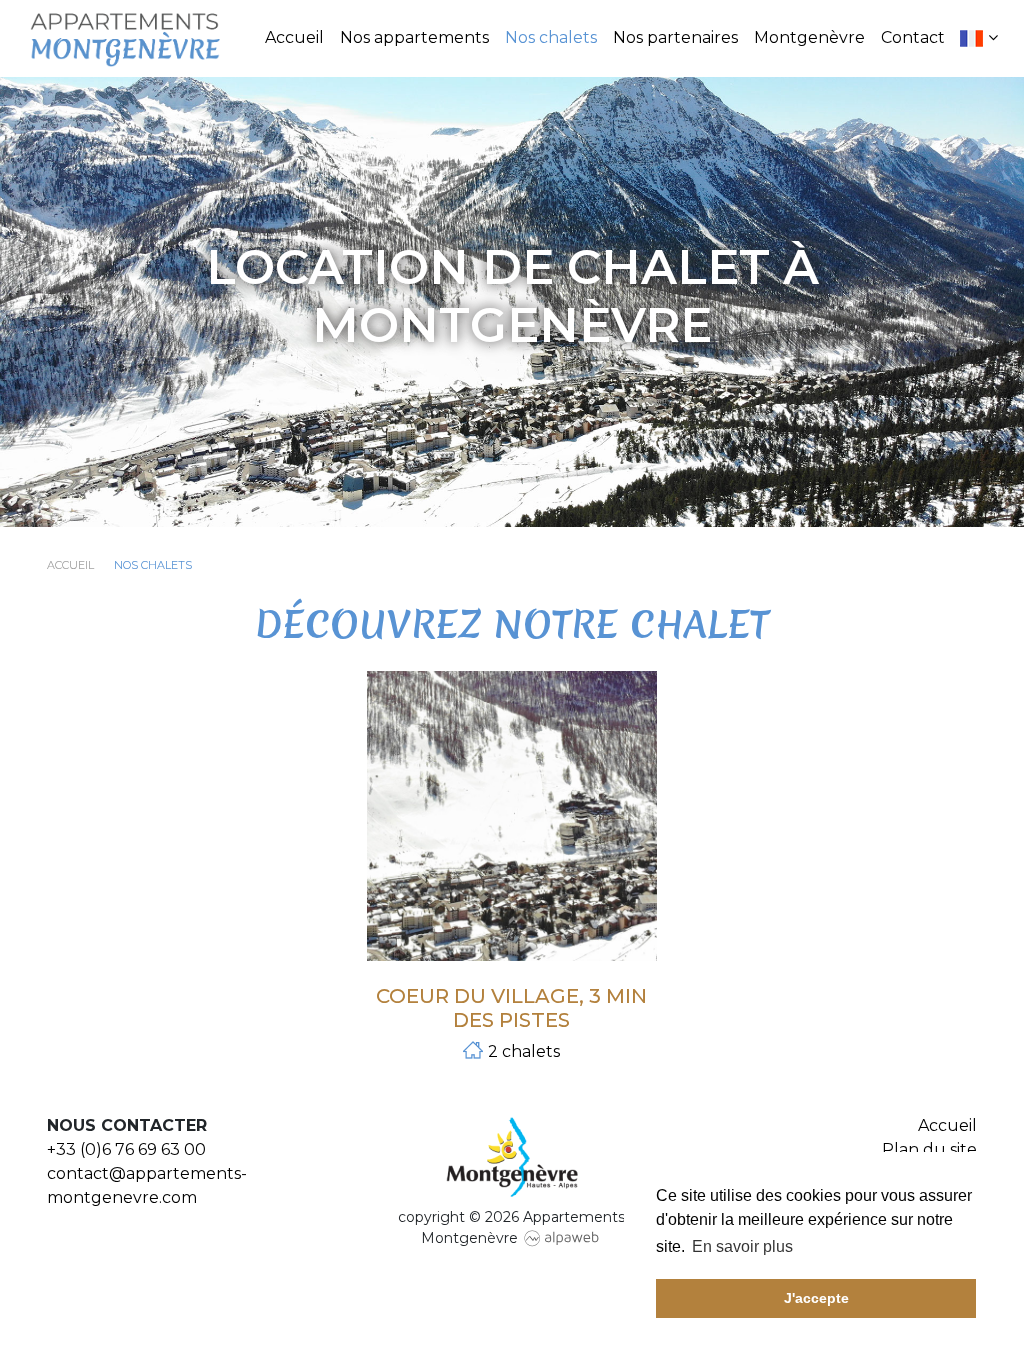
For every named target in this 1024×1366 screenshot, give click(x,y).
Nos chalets (551, 37)
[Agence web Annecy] (562, 1238)
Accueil (294, 37)
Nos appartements (414, 37)
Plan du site (929, 1149)
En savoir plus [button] (742, 1246)
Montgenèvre (809, 37)
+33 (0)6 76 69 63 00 (126, 1149)
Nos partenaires (675, 37)
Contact (913, 37)
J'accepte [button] (816, 1298)
